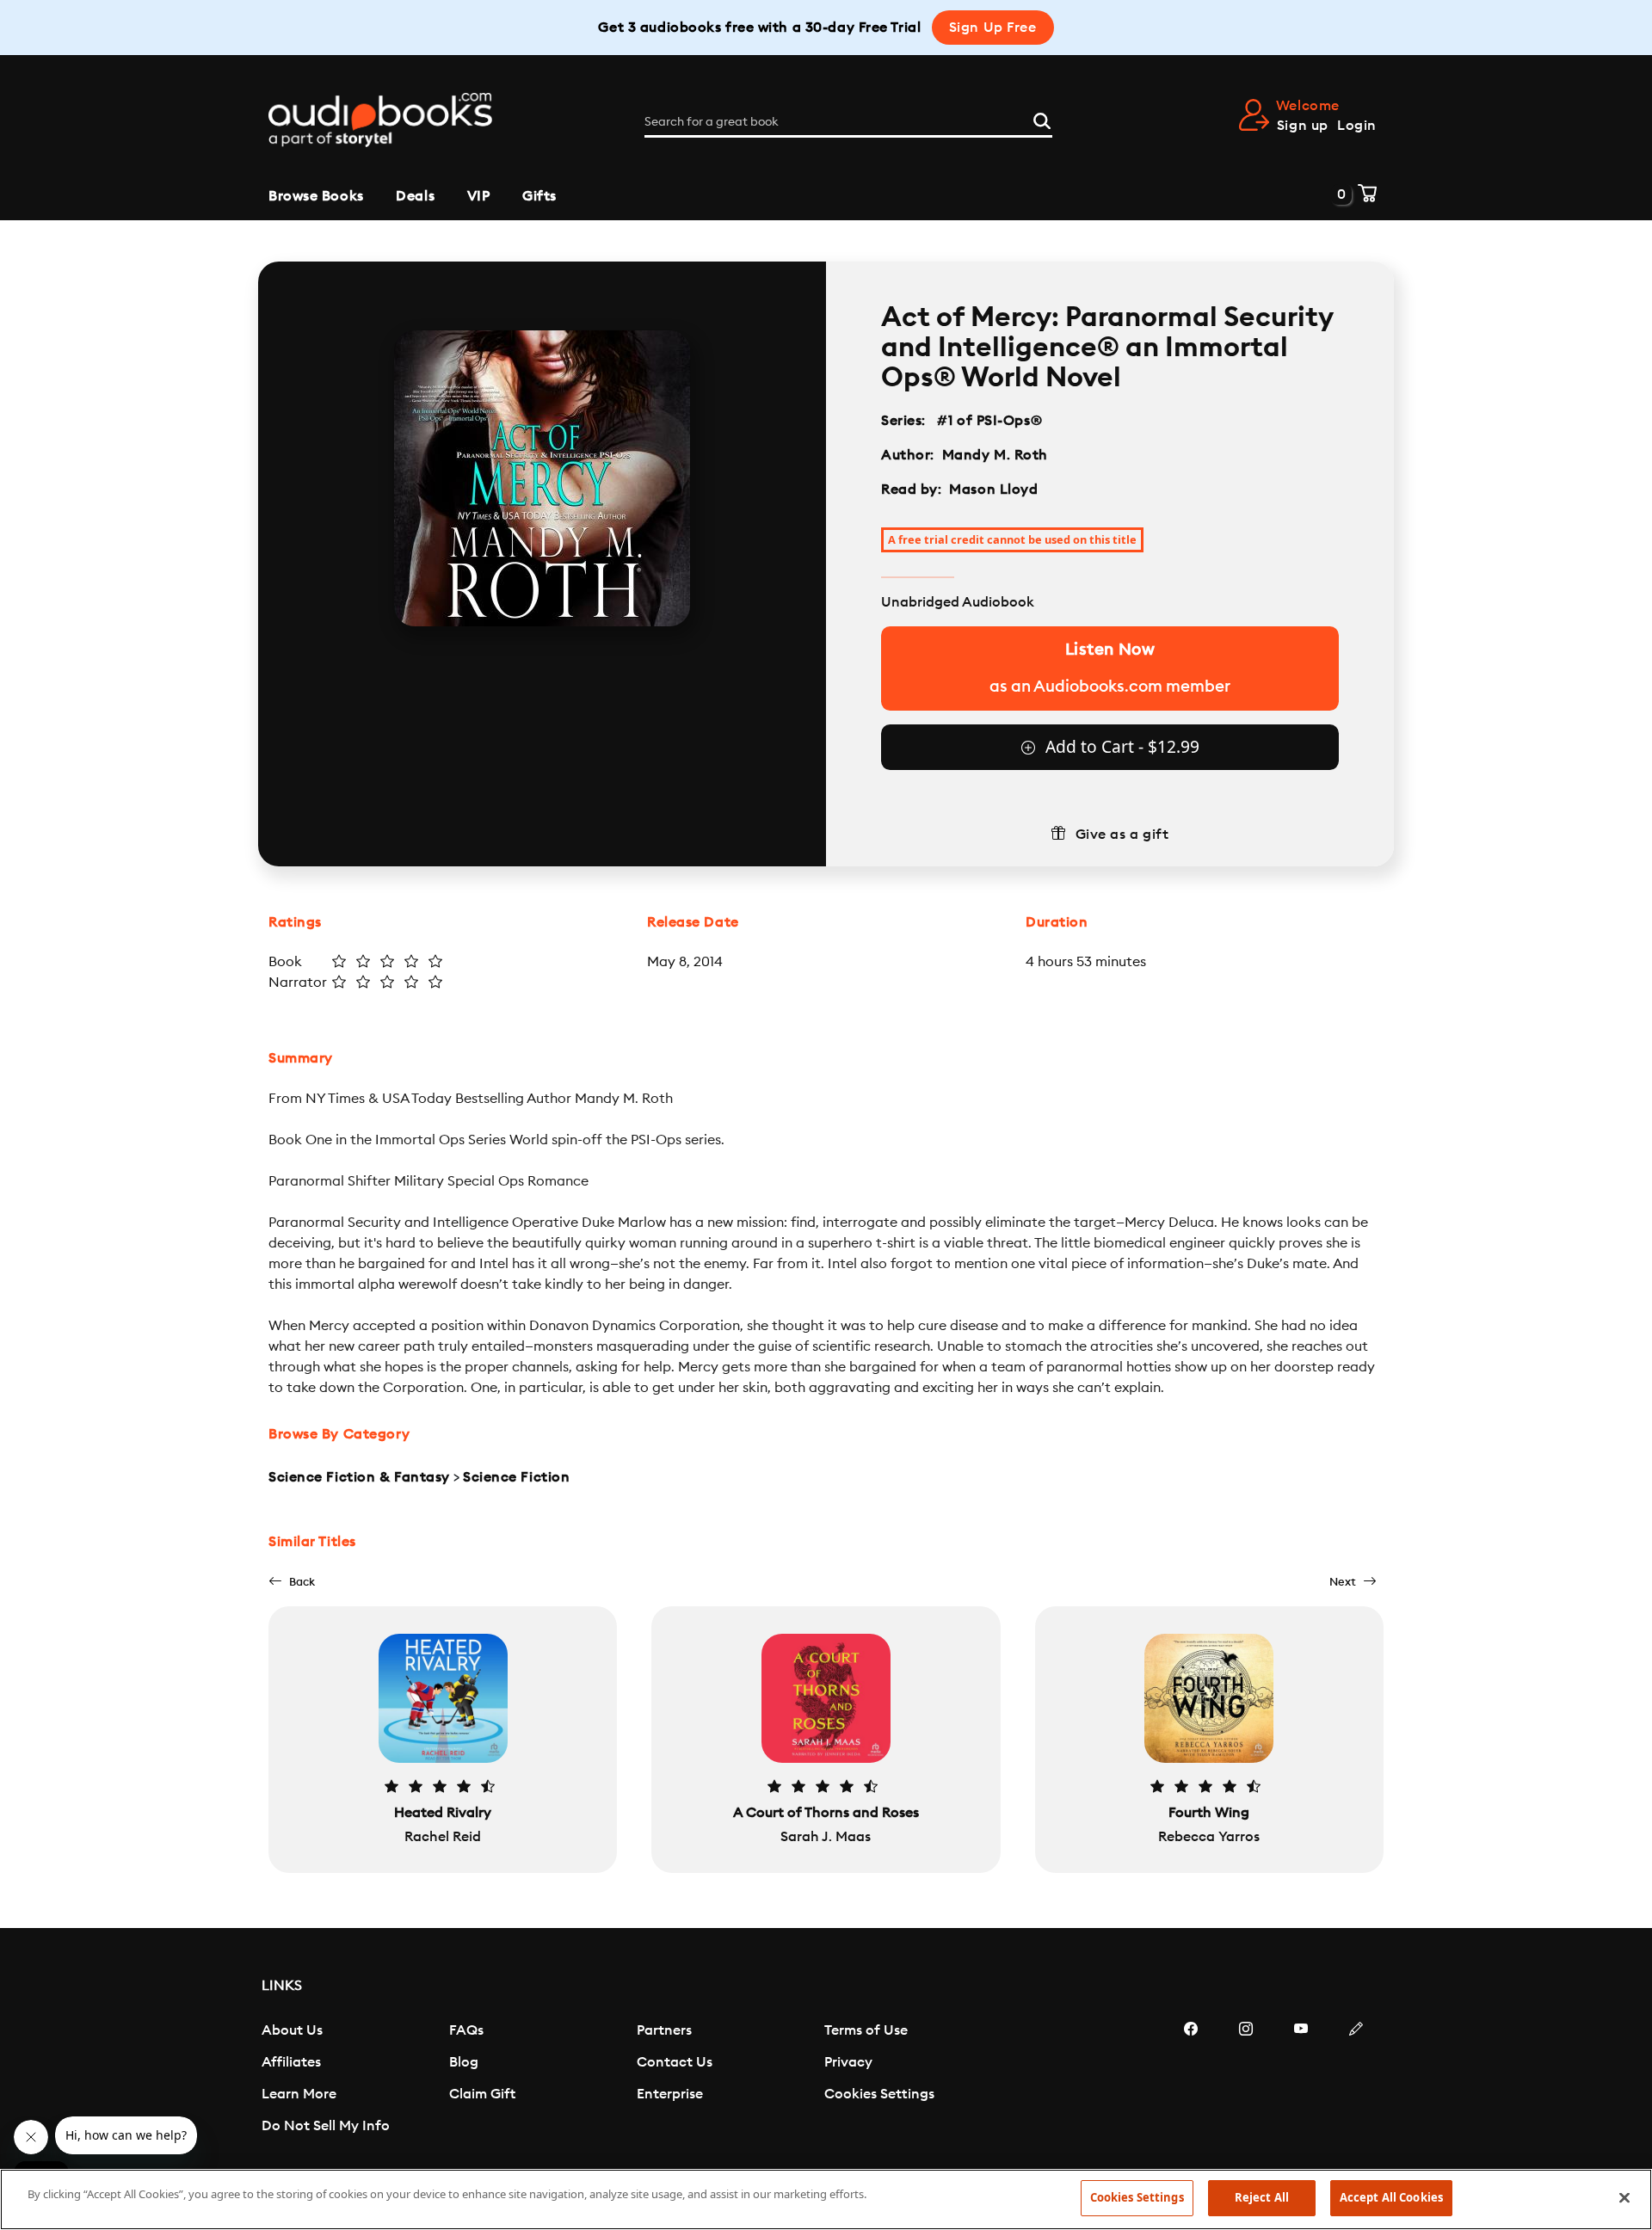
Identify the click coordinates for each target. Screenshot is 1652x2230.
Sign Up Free (993, 28)
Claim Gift (482, 2094)
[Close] (1624, 2197)
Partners (664, 2030)
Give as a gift (1122, 835)
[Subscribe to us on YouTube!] (1301, 2080)
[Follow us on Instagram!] (1246, 2080)
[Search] (1042, 119)
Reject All (1262, 2197)
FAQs (466, 2030)
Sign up (1303, 126)
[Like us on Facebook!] (1191, 2080)
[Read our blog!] (1356, 2080)
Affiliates (291, 2062)
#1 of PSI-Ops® (990, 421)
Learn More (299, 2094)
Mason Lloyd (993, 490)
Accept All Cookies (1391, 2197)
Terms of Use (866, 2030)
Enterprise (670, 2094)
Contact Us (675, 2062)
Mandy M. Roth (995, 455)
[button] (292, 1582)
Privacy (848, 2062)
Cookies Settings (879, 2094)
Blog (464, 2062)
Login (1357, 126)
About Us (292, 2030)
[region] (826, 2199)
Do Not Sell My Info (326, 2126)
